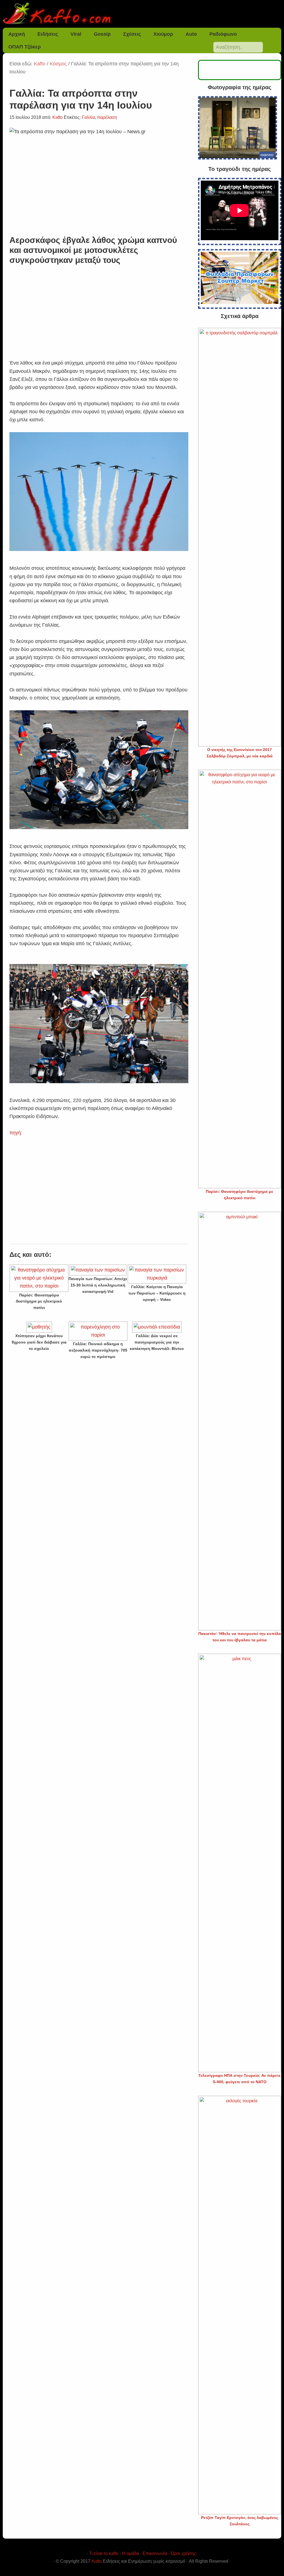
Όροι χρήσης (183, 2553)
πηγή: (16, 1133)
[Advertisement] (99, 315)
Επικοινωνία (155, 2553)
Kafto (97, 2561)
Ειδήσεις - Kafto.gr (142, 14)
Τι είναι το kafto (104, 2553)
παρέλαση (107, 117)
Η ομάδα (130, 2553)
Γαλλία (88, 117)
